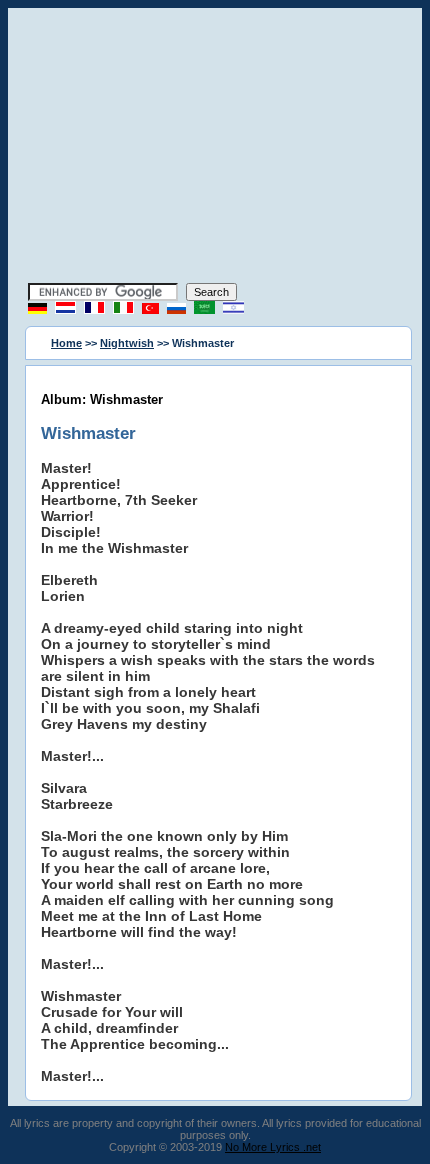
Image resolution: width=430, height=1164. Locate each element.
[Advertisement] (215, 148)
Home (66, 343)
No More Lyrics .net (273, 1147)
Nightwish (127, 343)
